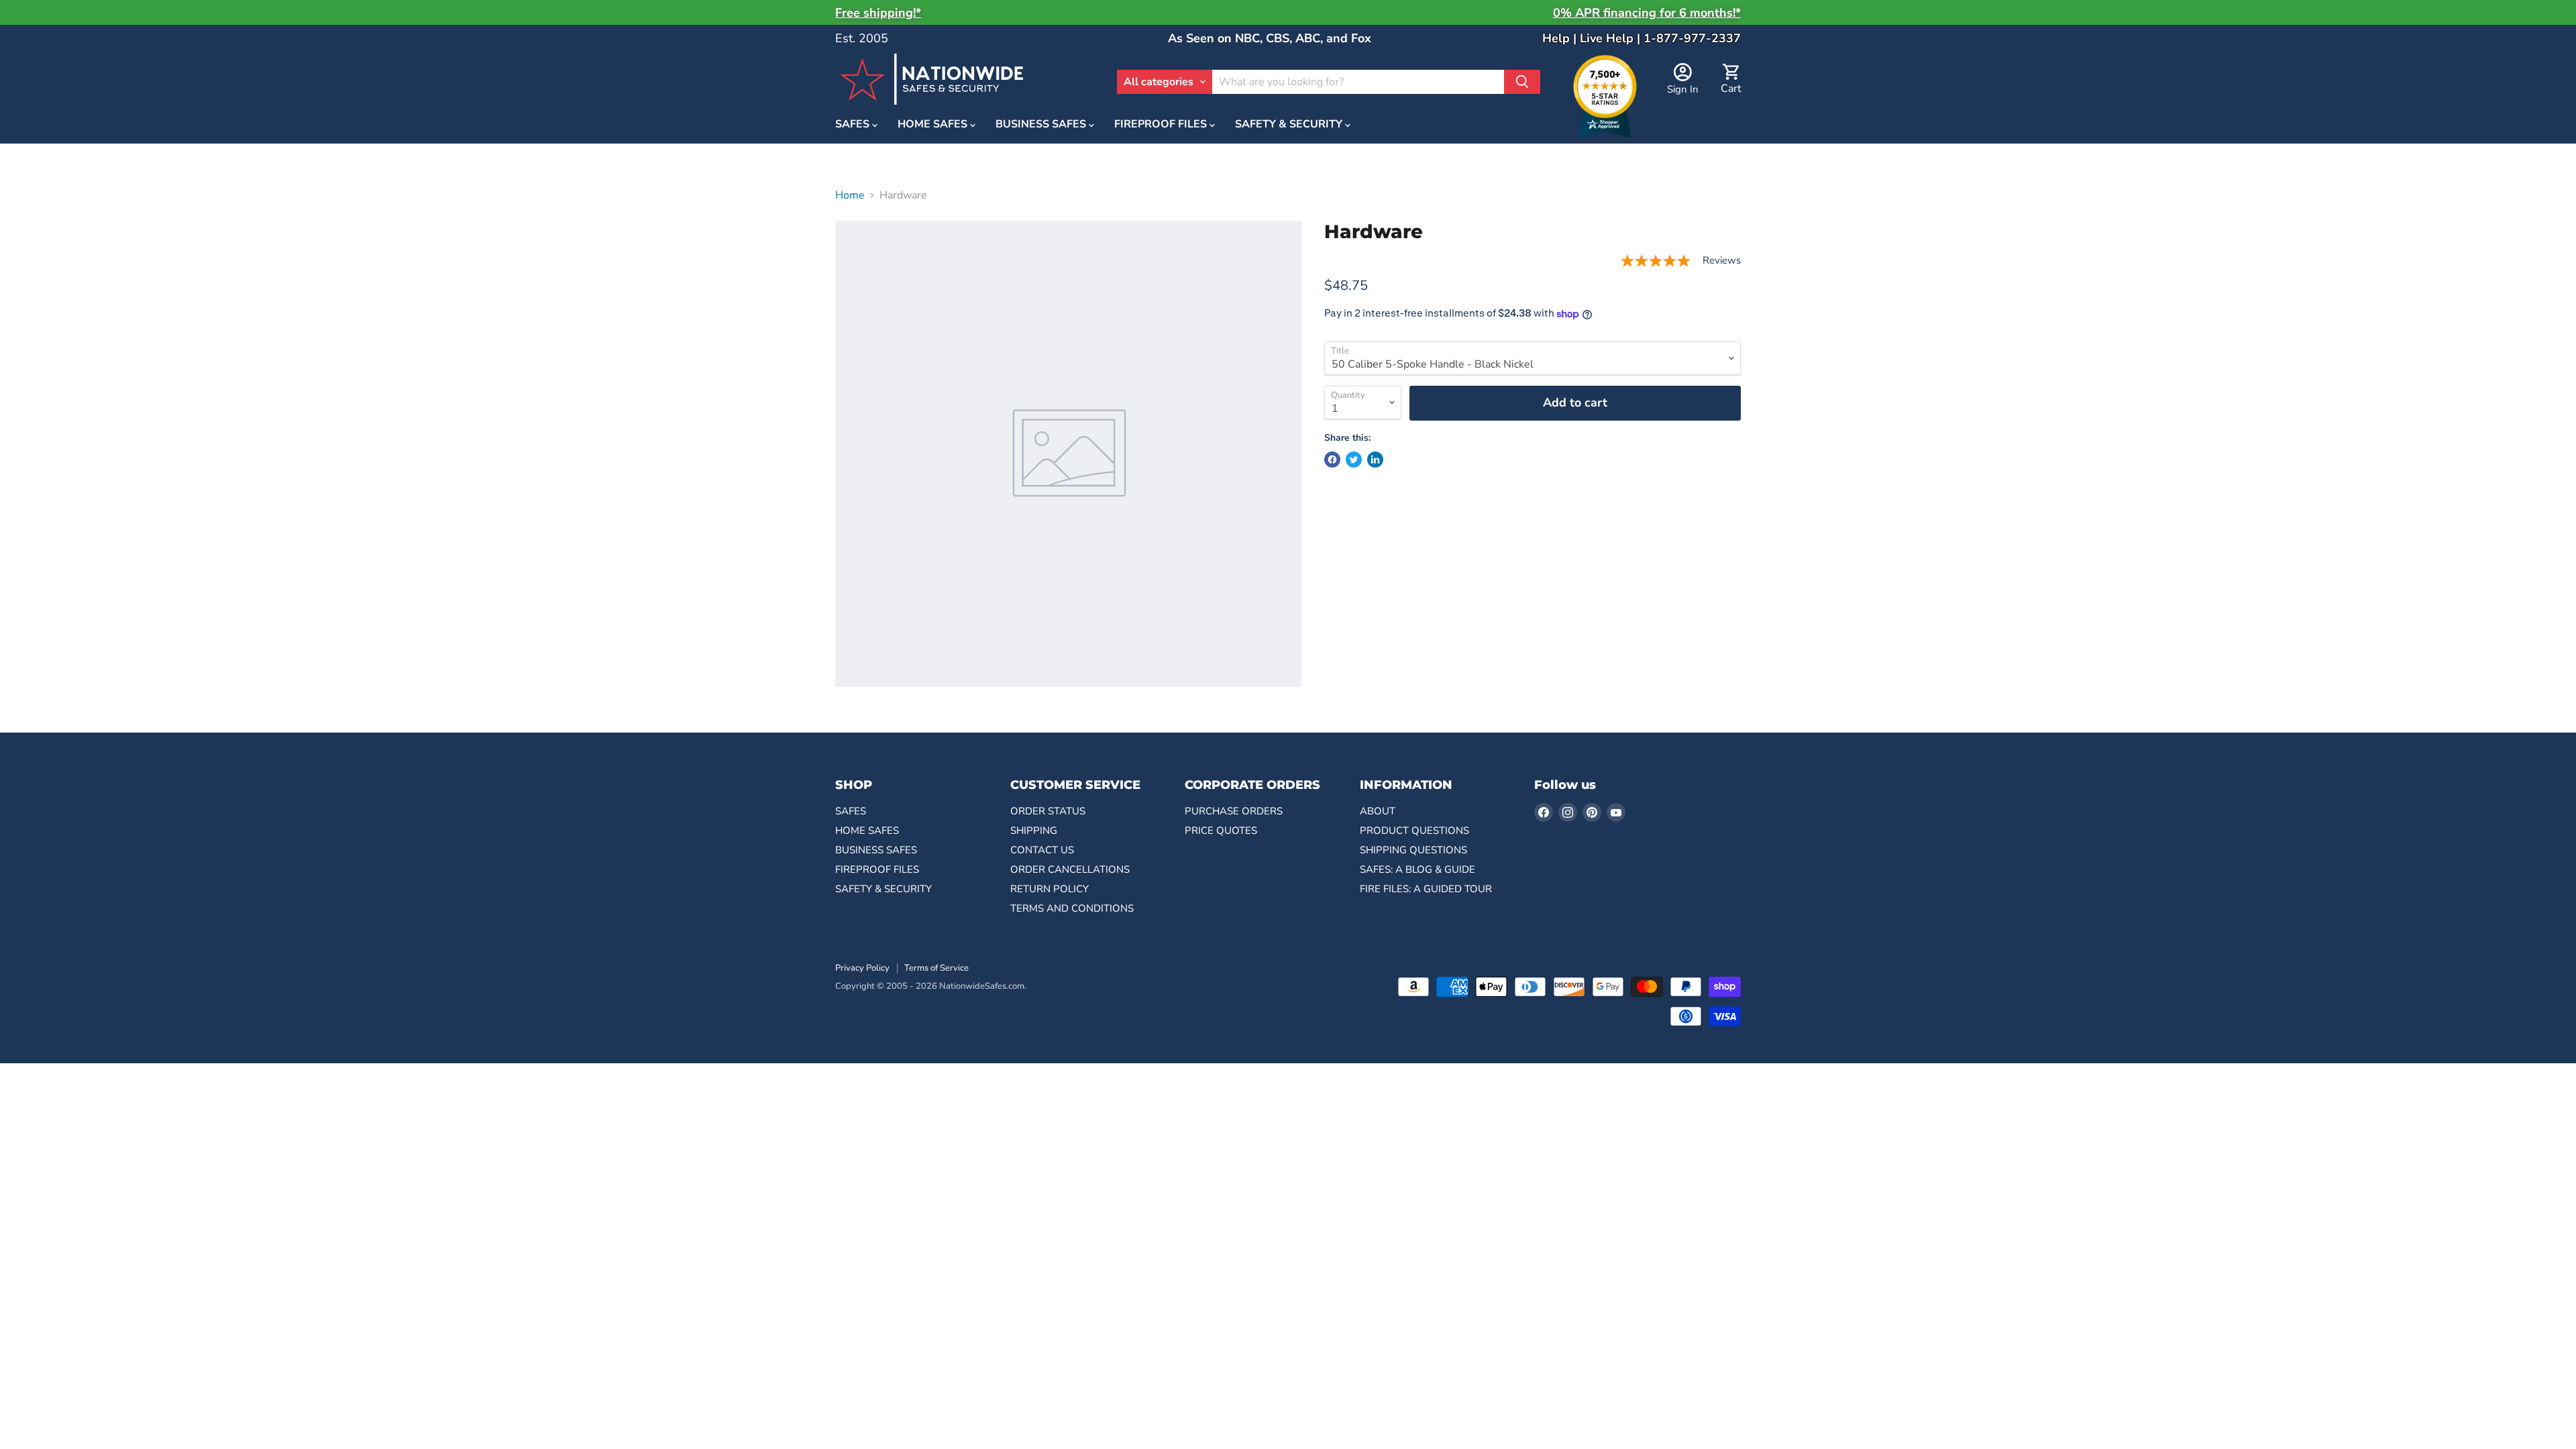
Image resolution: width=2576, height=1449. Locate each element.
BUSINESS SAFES (1042, 125)
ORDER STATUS (1048, 811)
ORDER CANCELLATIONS (1070, 869)
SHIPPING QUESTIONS (1413, 850)
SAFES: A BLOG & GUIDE (1417, 869)
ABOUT (1378, 811)
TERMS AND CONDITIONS (1072, 908)
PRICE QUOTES (1221, 830)
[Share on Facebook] (1332, 460)
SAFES (854, 125)
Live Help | (1612, 38)
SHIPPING (1034, 830)
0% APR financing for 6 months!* (1647, 13)
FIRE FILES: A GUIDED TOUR (1426, 889)
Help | (1561, 38)
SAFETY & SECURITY (1290, 125)
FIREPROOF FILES (1162, 125)
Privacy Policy (862, 968)
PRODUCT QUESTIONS (1414, 830)
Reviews (1722, 261)
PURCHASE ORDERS (1234, 811)
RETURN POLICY (1050, 889)
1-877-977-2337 (1692, 38)
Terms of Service (936, 968)
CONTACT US (1042, 850)
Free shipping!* (878, 13)
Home (850, 195)
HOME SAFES (934, 125)
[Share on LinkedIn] (1375, 460)
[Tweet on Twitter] (1354, 460)
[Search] (1522, 82)
